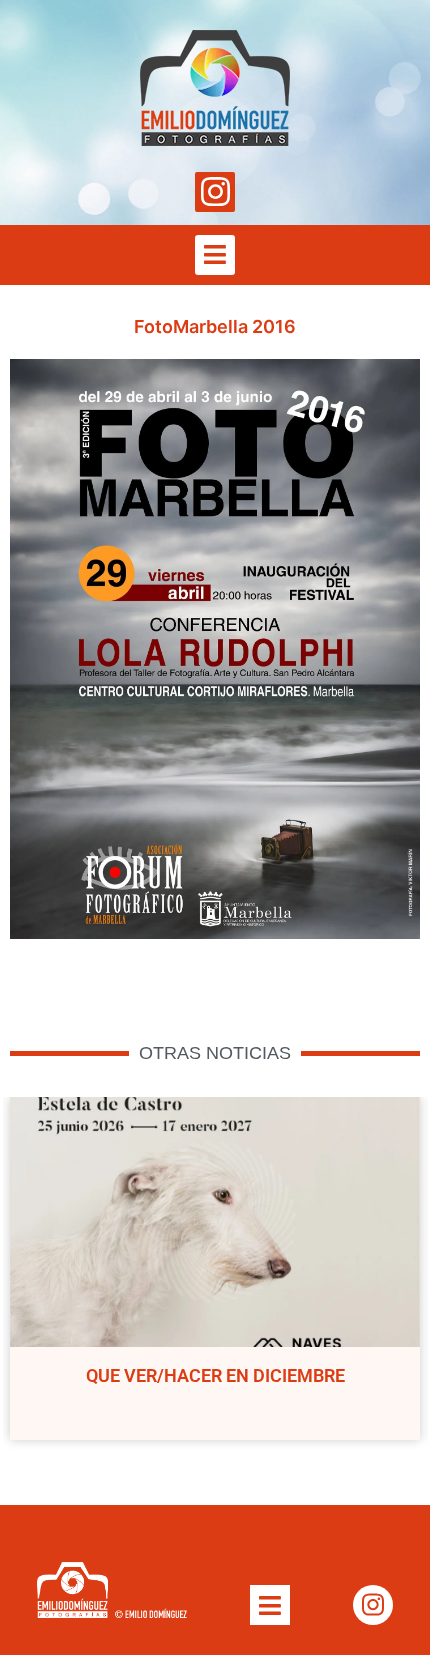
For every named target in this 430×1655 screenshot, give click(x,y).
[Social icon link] (215, 192)
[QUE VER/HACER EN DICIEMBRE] (215, 1222)
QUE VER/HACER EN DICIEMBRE (215, 1375)
